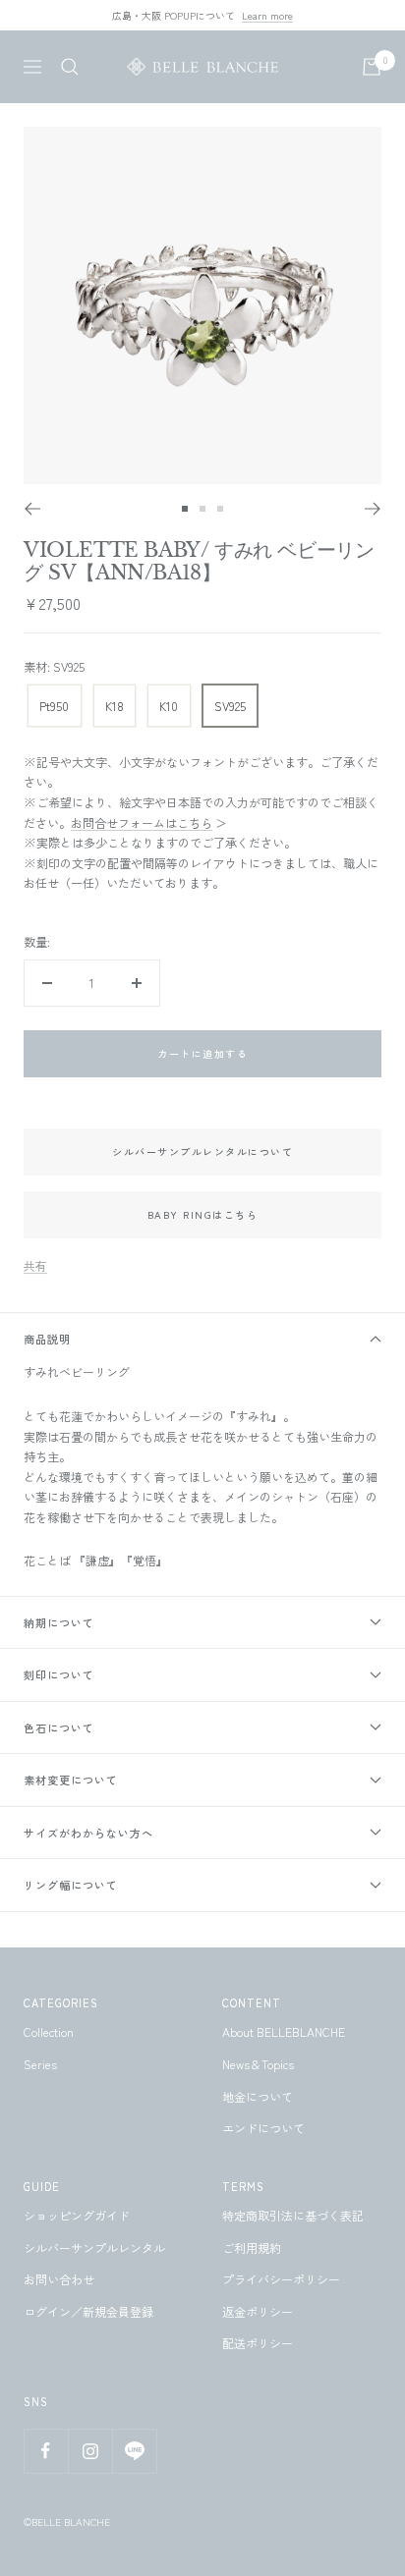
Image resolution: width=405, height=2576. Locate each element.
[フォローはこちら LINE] (134, 2451)
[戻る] (32, 509)
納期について (59, 1622)
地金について (258, 2096)
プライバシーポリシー (281, 2279)
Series (40, 2064)
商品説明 (47, 1339)
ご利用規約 (252, 2247)
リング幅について (71, 1885)
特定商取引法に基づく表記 (293, 2215)
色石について (59, 1727)
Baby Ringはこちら (203, 1214)
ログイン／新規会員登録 (88, 2311)
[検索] (70, 67)
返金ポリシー (258, 2311)
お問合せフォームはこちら (142, 822)
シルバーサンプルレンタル (94, 2247)
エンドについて (263, 2128)
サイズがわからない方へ (88, 1833)
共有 (35, 1265)
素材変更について (71, 1780)
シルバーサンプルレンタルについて (202, 1151)
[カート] (372, 67)
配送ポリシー (258, 2343)
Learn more (267, 15)
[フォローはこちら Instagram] (90, 2451)
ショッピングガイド (77, 2215)
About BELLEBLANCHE (284, 2031)
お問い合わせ (59, 2279)
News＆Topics (258, 2064)
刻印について (59, 1674)
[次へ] (373, 509)
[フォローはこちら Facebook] (46, 2451)
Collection (49, 2031)
